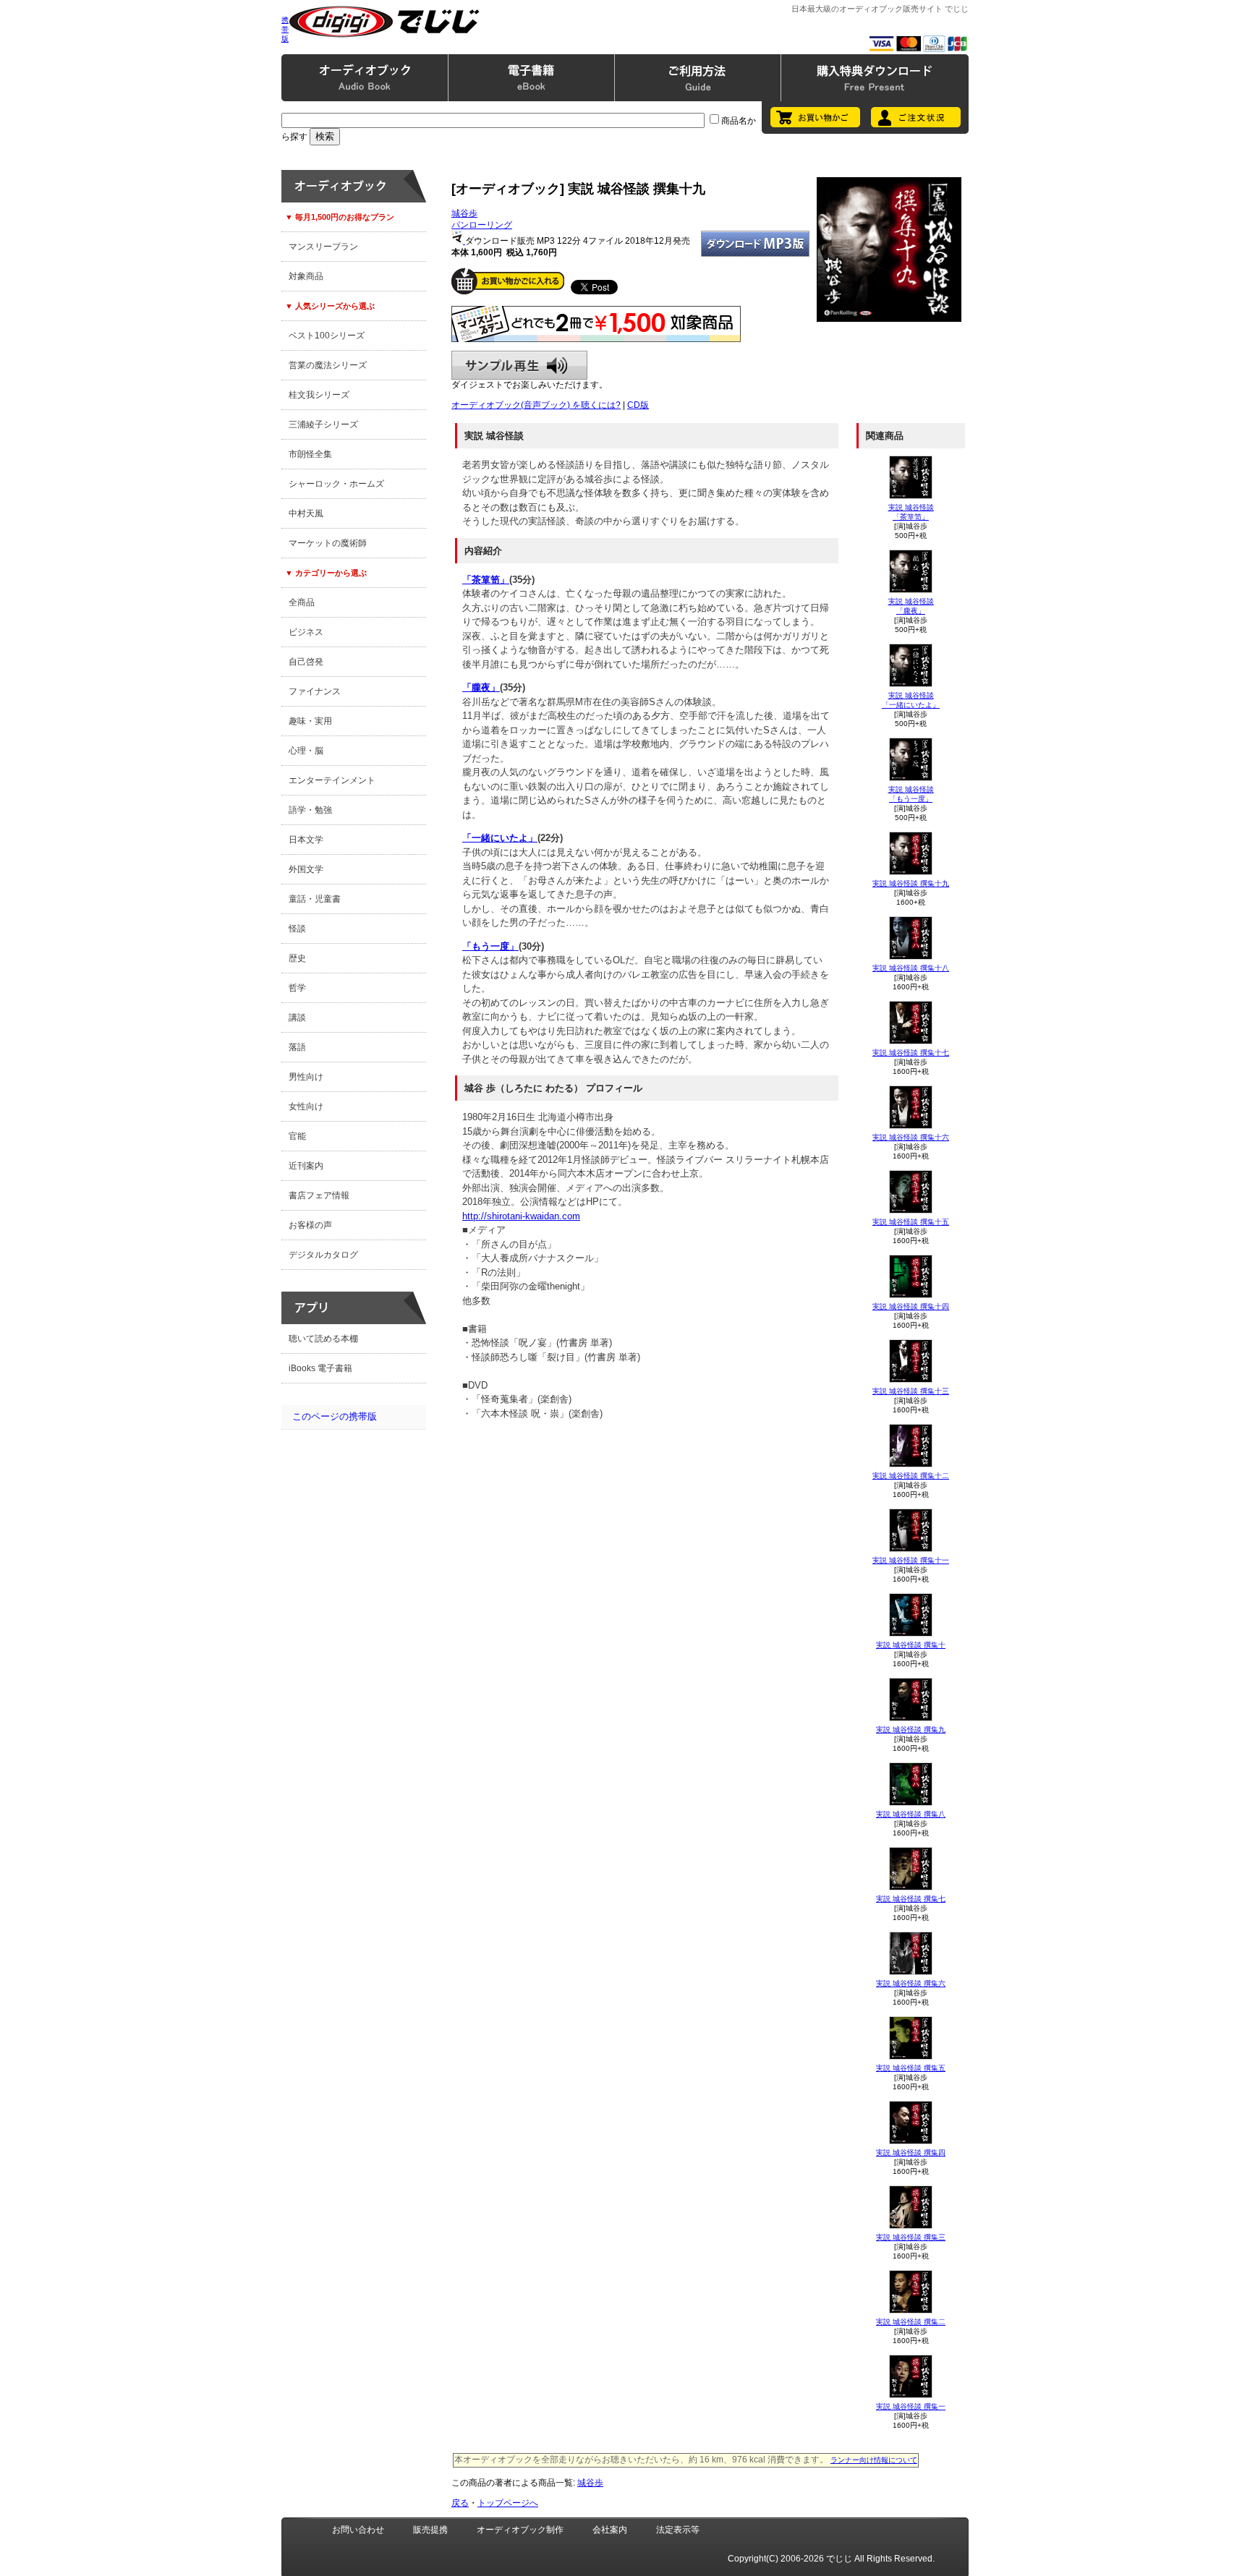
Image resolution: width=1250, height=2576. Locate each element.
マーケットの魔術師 (328, 543)
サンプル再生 (519, 365)
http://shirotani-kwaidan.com (521, 1216)
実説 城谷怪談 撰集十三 (911, 1391)
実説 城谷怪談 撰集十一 (911, 1560)
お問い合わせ (358, 2530)
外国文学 (306, 869)
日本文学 (306, 840)
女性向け (306, 1106)
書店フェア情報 (319, 1195)
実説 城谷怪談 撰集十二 (911, 1476)
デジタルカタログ (323, 1255)
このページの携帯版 (335, 1416)
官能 (297, 1136)
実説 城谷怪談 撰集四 (911, 2153)
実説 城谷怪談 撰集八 (911, 1814)
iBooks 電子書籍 (320, 1368)
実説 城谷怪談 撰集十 (911, 1645)
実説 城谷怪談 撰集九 (911, 1730)
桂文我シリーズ (319, 395)
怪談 (297, 929)
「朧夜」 (481, 687)
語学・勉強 (310, 810)
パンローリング (482, 225)
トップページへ (508, 2503)
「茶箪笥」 (486, 580)
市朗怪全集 (310, 454)
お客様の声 (310, 1225)
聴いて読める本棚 (323, 1339)
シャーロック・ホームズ (336, 484)
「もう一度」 (490, 946)
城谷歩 (464, 213)
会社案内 (610, 2530)
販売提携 (430, 2530)
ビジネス (306, 632)
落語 (297, 1047)
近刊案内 (306, 1166)
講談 (297, 1018)
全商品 (302, 602)
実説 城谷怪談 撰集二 (911, 2322)
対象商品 (306, 276)
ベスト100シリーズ (327, 336)
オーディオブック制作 (520, 2530)
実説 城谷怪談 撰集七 (911, 1899)
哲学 (297, 988)
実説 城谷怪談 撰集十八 (911, 968)
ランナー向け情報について (874, 2460)
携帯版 (285, 29)
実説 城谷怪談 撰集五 (911, 2068)
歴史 (297, 958)
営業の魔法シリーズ (328, 365)
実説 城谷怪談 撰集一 (911, 2406)
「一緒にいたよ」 (500, 838)
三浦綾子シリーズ (323, 425)
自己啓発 (306, 662)
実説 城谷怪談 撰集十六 (911, 1137)
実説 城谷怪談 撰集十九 (911, 883)
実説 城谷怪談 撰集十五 (911, 1222)
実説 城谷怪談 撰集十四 (911, 1306)
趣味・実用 (310, 721)
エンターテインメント (332, 780)
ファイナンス (315, 691)
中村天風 (306, 513)
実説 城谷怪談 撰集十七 (911, 1053)
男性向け (306, 1077)
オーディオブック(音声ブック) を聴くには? (536, 405)
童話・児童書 (315, 899)
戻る (460, 2503)
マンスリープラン (323, 247)
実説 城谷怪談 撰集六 (911, 1983)
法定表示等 (678, 2530)
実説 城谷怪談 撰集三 (911, 2237)
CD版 (638, 405)
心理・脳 (306, 751)
